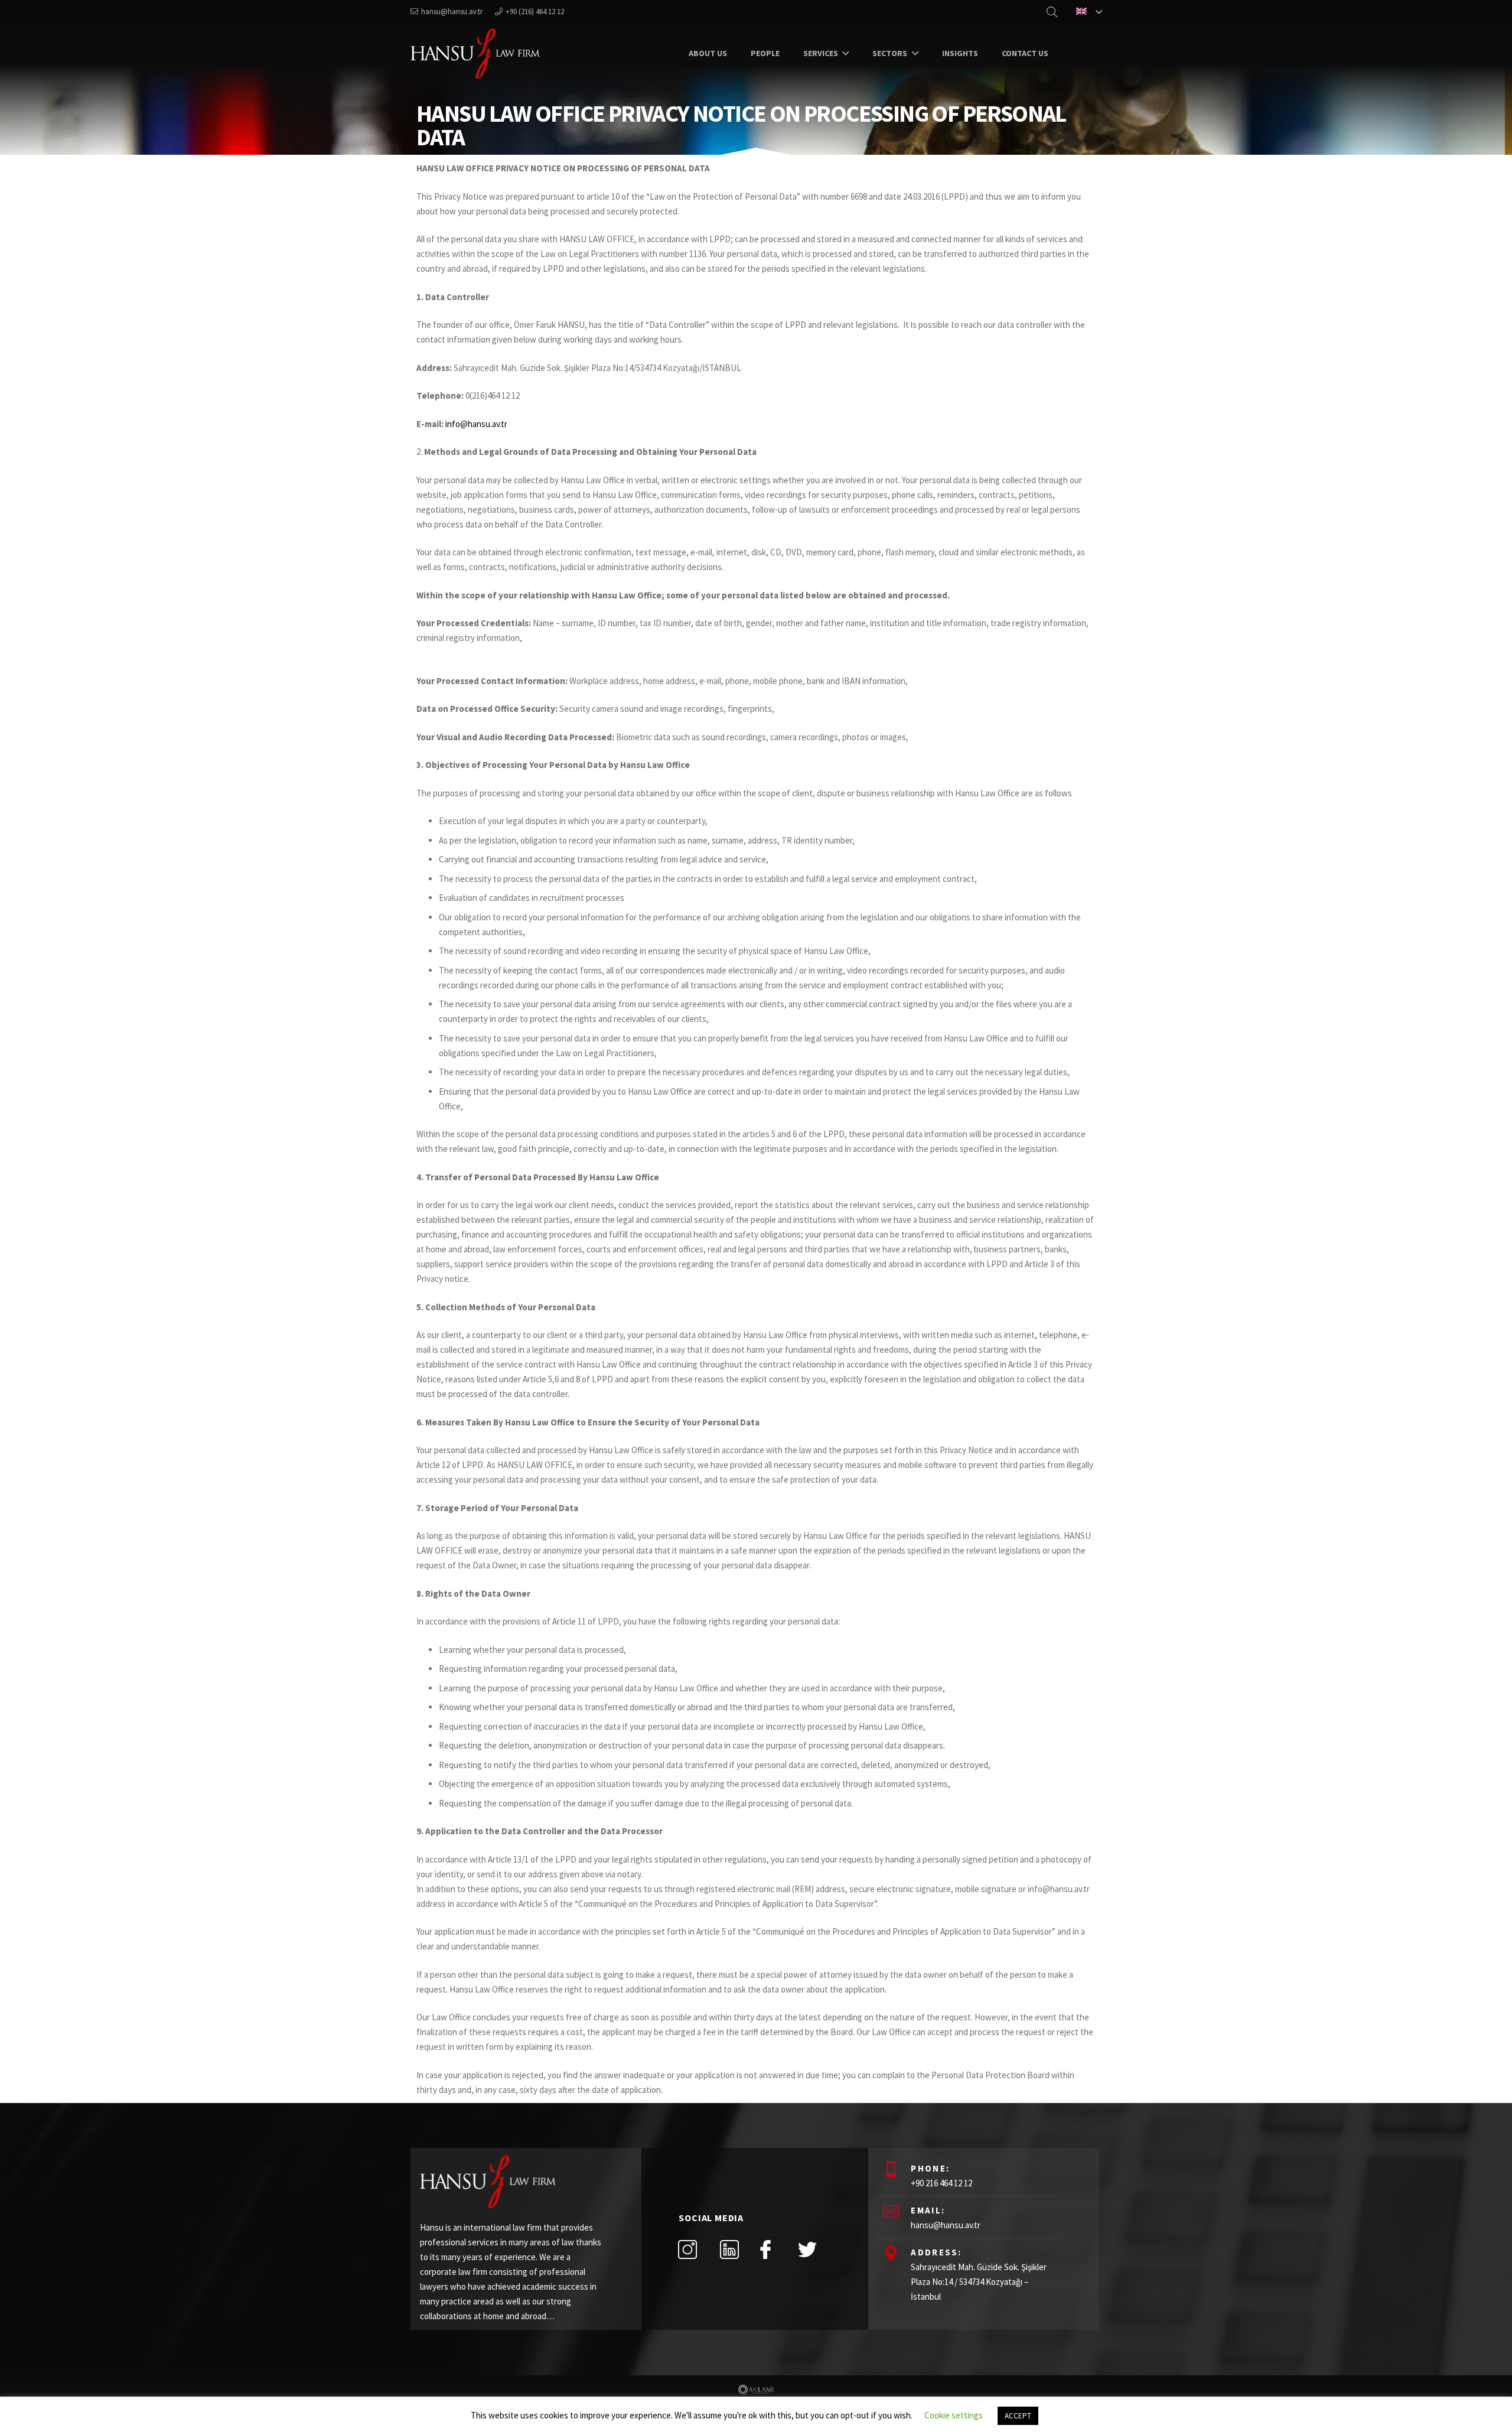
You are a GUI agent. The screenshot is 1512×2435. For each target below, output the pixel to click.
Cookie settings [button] (954, 2415)
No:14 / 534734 (958, 2282)
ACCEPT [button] (1018, 2416)
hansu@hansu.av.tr (946, 2225)
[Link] (475, 53)
